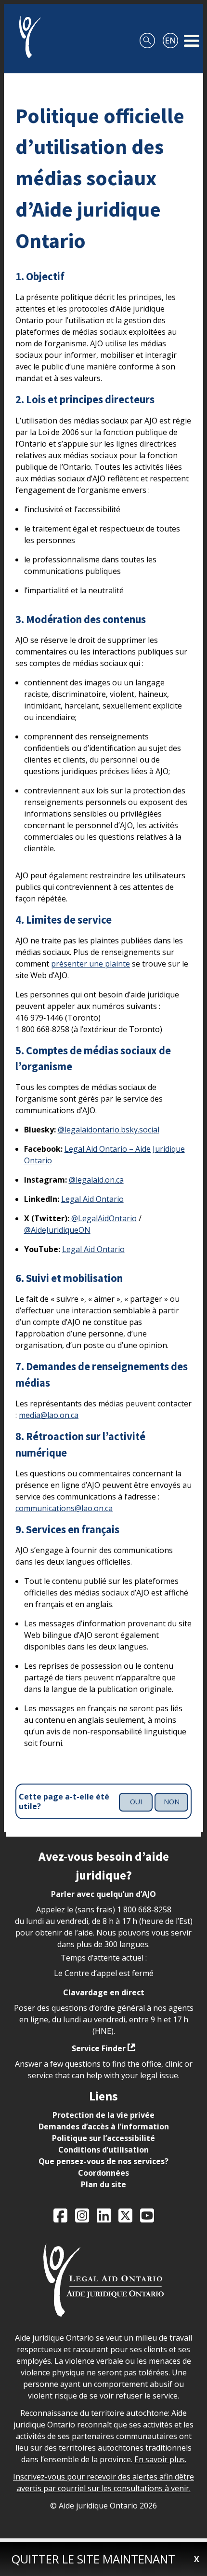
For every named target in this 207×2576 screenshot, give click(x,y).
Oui (136, 1802)
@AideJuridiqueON (57, 1230)
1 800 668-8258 (144, 1909)
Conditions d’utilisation (103, 2150)
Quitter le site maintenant (93, 2559)
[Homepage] (26, 37)
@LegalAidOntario (103, 1218)
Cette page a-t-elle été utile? (64, 1802)
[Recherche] (147, 37)
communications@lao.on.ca (64, 1508)
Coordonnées (103, 2173)
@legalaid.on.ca (96, 1180)
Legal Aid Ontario (92, 1199)
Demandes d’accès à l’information (104, 2126)
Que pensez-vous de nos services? (103, 2161)
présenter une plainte (91, 964)
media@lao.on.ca (49, 1415)
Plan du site (103, 2184)
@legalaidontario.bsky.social (109, 1130)
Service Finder (99, 2048)
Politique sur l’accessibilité (103, 2138)
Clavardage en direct (104, 1992)
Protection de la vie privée (103, 2115)
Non (172, 1802)
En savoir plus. (160, 2459)
